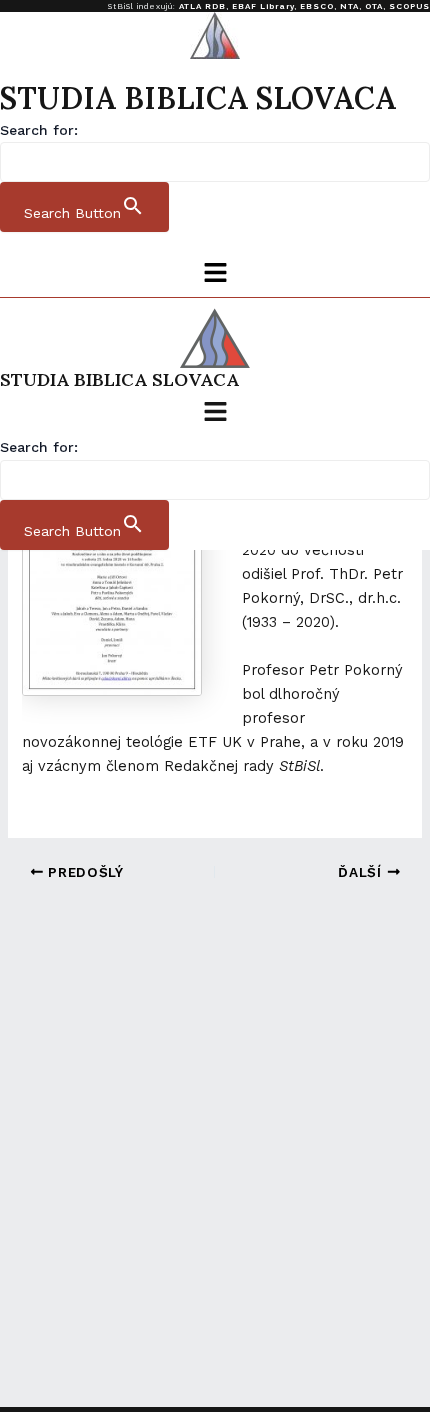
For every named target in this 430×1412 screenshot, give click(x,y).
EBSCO (317, 6)
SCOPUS (409, 6)
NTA (349, 6)
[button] (215, 274)
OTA (374, 6)
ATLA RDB (202, 6)
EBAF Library (263, 6)
